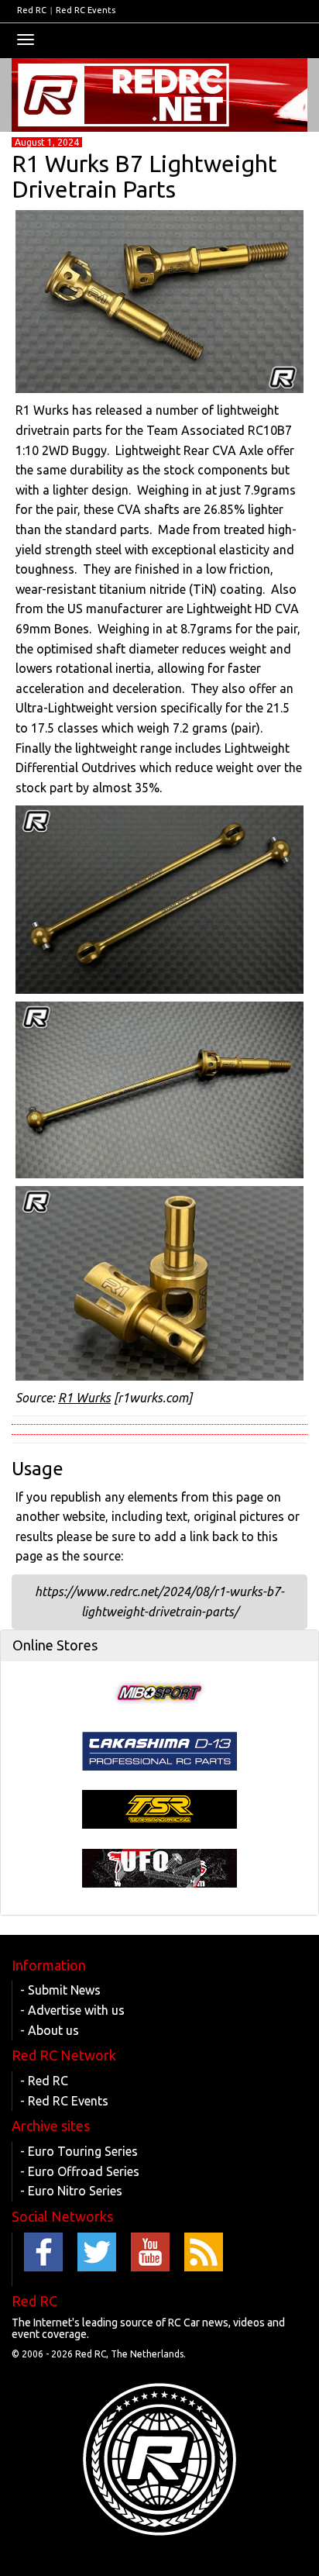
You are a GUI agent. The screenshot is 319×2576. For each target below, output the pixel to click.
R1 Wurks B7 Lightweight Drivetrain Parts (144, 176)
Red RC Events (86, 10)
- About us (50, 2030)
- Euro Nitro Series (71, 2191)
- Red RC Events (64, 2101)
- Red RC (44, 2081)
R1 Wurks (84, 1398)
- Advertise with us (72, 2010)
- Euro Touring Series (79, 2151)
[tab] (159, 1646)
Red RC (32, 10)
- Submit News (60, 1990)
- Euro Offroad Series (80, 2171)
